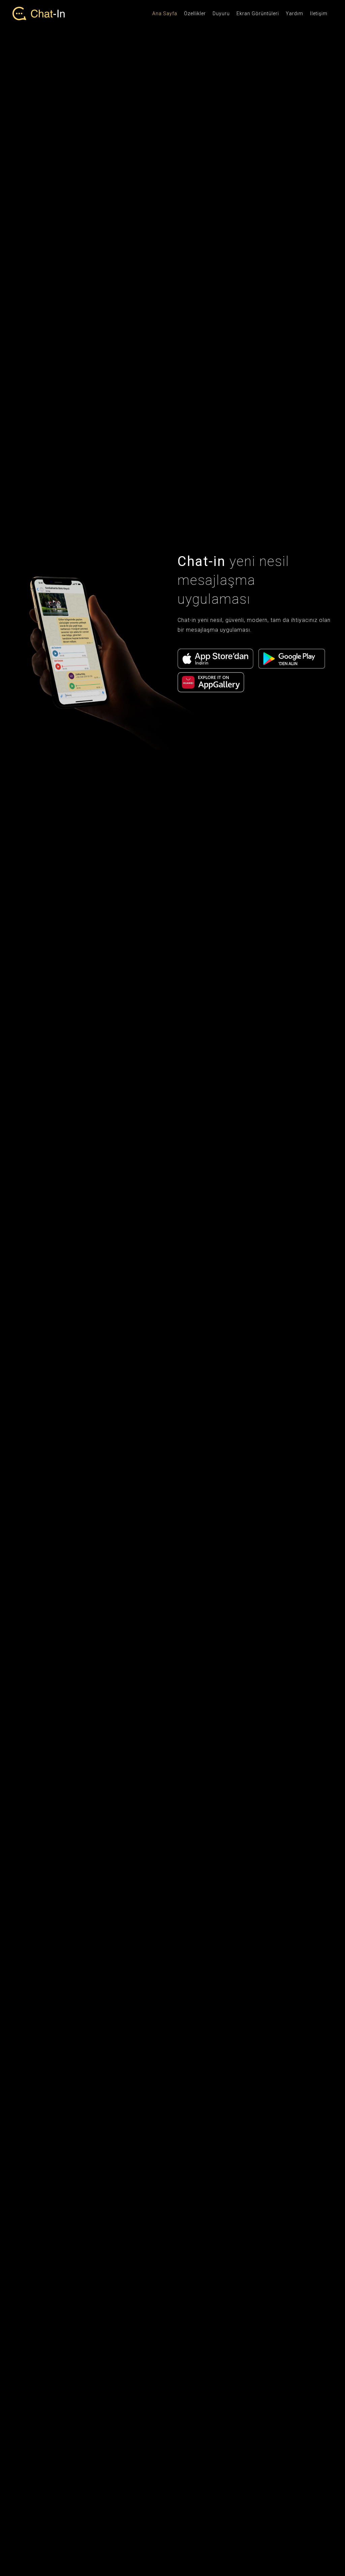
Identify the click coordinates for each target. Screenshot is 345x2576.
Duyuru (221, 13)
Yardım (294, 13)
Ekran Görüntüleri (258, 13)
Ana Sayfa (165, 13)
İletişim (319, 13)
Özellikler (195, 13)
